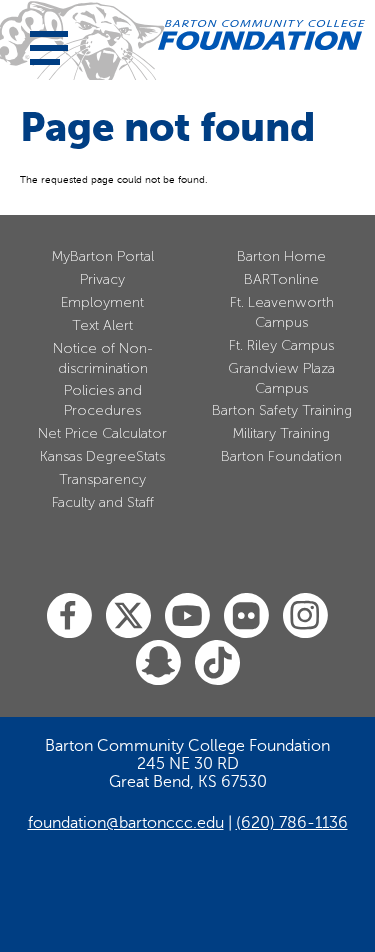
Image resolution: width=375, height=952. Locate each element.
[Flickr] (246, 616)
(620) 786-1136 (292, 823)
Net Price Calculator (102, 433)
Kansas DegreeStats (102, 456)
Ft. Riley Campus (281, 345)
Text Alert (102, 325)
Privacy (102, 279)
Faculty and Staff (103, 502)
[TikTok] (217, 663)
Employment (102, 302)
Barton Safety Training (282, 410)
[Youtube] (187, 616)
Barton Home (281, 256)
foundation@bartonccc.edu (126, 823)
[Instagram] (305, 616)
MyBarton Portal (103, 256)
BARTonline (281, 279)
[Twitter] (128, 616)
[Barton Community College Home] (261, 35)
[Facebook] (69, 616)
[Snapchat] (158, 663)
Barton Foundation (281, 456)
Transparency (102, 479)
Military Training (281, 433)
